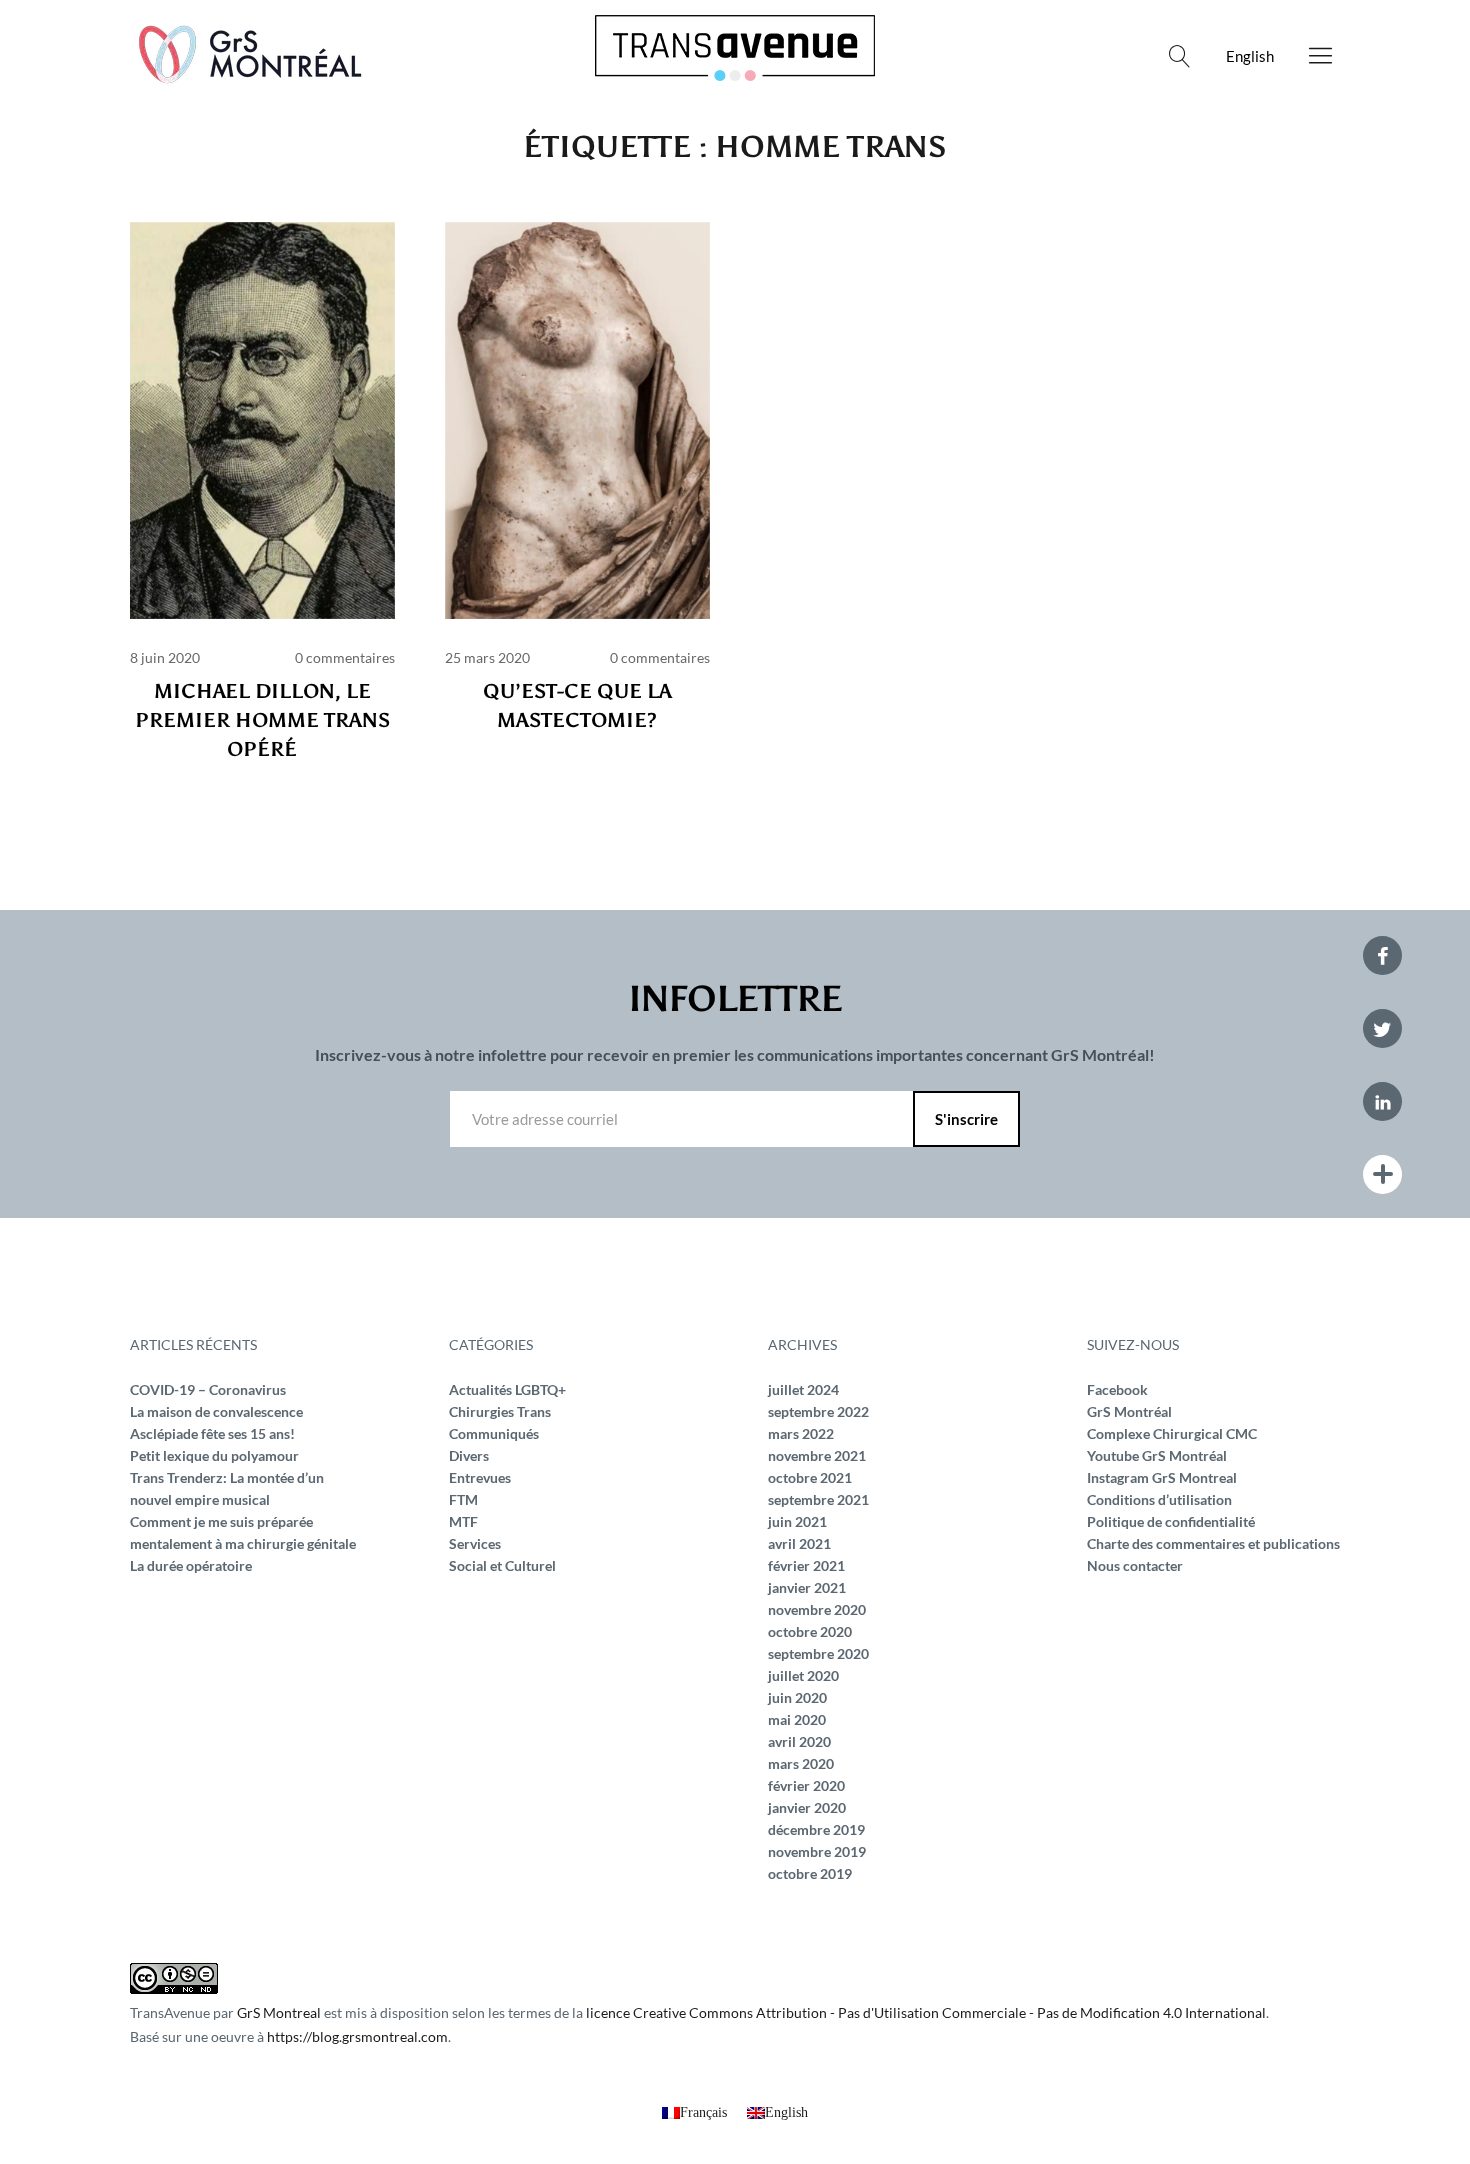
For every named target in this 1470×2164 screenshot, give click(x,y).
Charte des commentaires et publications (1213, 1543)
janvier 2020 (807, 1807)
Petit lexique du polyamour (214, 1455)
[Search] (1180, 56)
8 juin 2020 (165, 657)
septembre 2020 (818, 1653)
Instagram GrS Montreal (1162, 1477)
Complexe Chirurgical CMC (1172, 1433)
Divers (469, 1455)
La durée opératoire (191, 1565)
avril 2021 (799, 1543)
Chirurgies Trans (500, 1411)
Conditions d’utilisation (1159, 1499)
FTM (463, 1499)
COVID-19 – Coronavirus (208, 1389)
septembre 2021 (818, 1499)
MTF (463, 1521)
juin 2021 (797, 1521)
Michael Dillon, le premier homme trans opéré (262, 720)
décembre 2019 (816, 1829)
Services (475, 1543)
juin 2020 (797, 1697)
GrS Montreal (279, 2012)
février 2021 (806, 1565)
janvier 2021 (807, 1587)
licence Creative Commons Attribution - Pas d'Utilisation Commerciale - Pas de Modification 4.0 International (926, 2012)
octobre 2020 (810, 1631)
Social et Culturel (502, 1565)
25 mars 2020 (487, 657)
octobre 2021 (810, 1477)
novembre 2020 (817, 1609)
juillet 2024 (803, 1389)
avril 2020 (799, 1741)
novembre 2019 (817, 1851)
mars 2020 (801, 1763)
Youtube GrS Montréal (1157, 1455)
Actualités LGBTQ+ (507, 1389)
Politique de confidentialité (1171, 1521)
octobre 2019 (810, 1873)
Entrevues (480, 1477)
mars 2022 (801, 1433)
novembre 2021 (817, 1455)
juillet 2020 (803, 1675)
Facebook (1117, 1389)
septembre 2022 (818, 1411)
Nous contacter (1135, 1565)
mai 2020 (797, 1719)
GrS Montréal (1129, 1411)
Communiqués (494, 1433)
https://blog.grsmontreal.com (357, 2036)
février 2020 (806, 1785)
